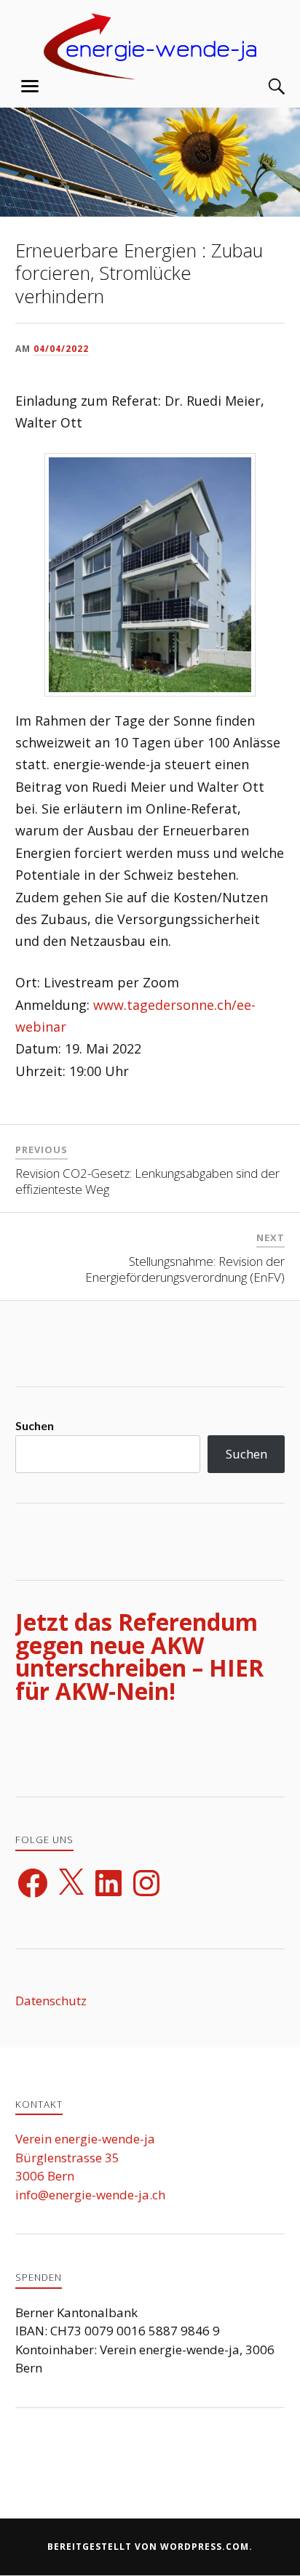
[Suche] (262, 87)
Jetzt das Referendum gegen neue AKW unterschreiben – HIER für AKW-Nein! (139, 1656)
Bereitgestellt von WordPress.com (148, 2547)
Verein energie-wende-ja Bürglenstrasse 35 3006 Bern (85, 2157)
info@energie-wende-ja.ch (90, 2195)
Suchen (35, 1425)
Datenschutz (51, 2001)
